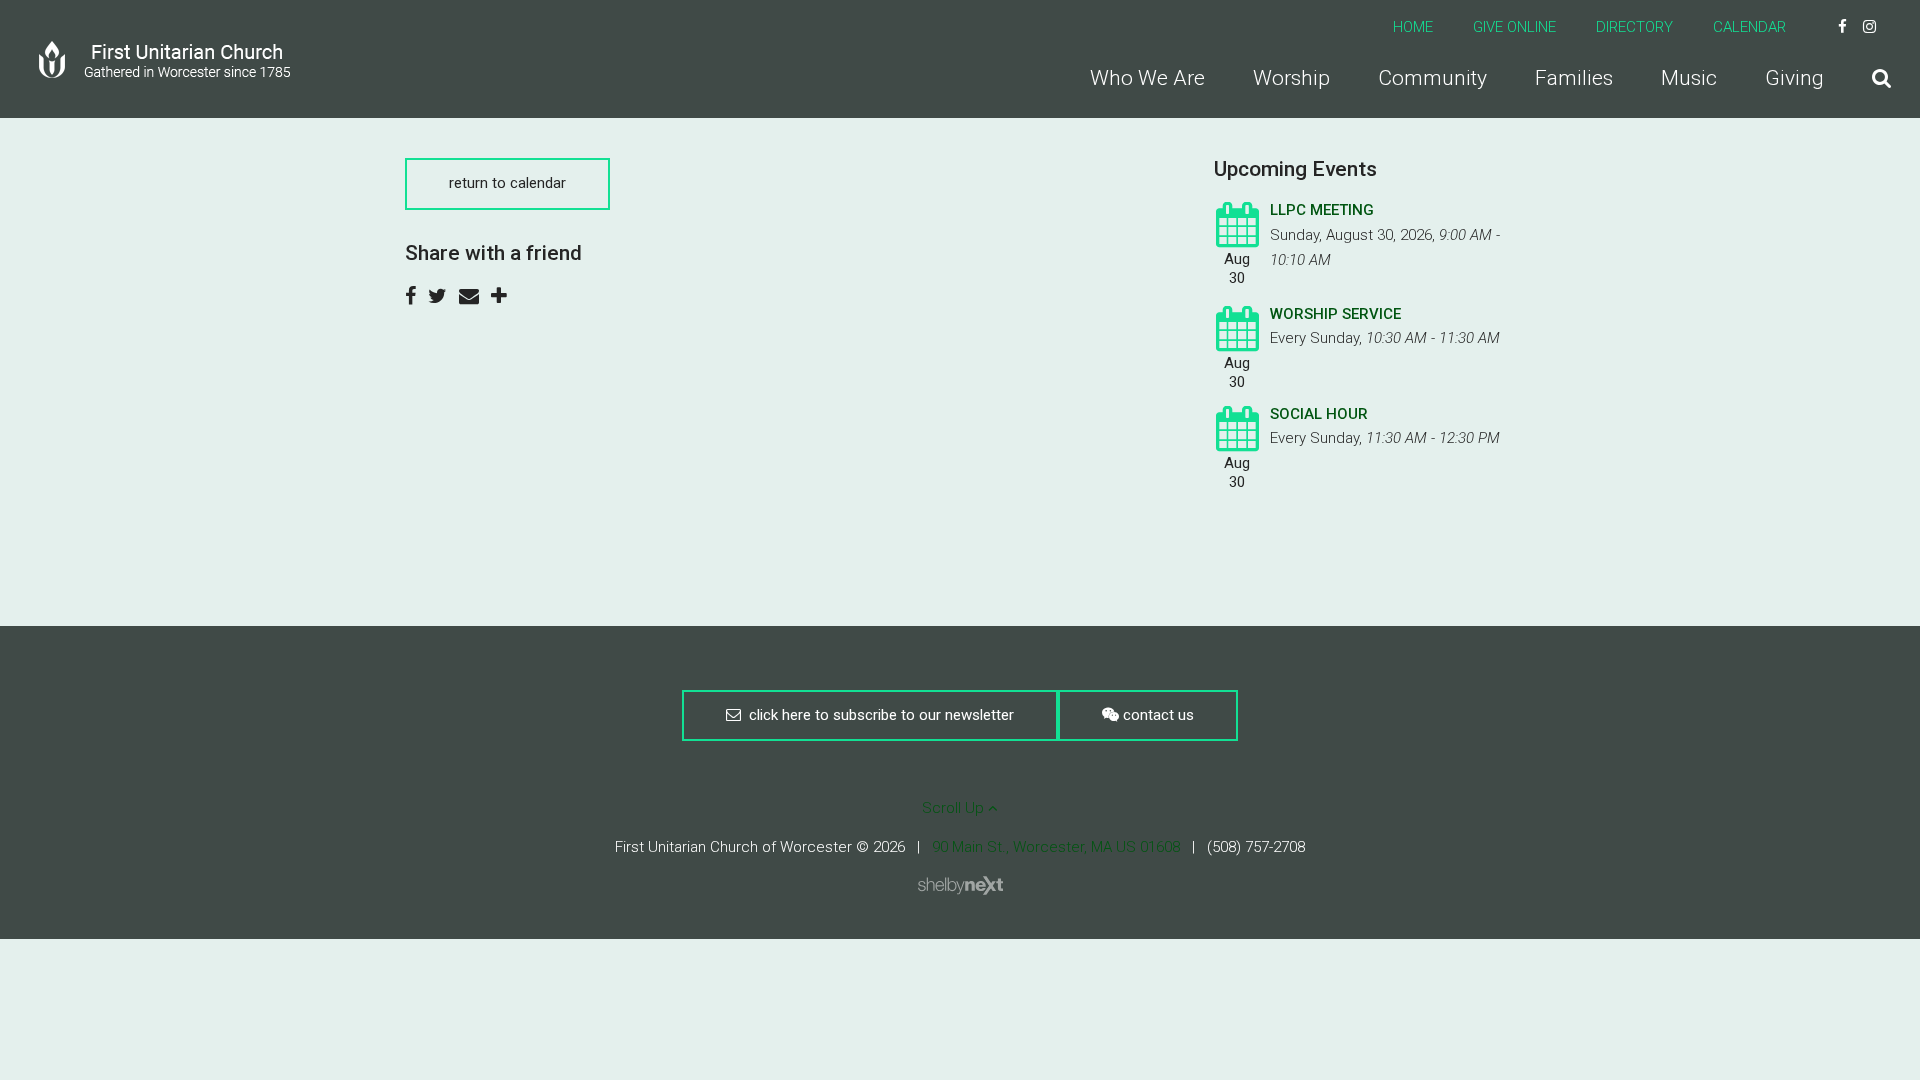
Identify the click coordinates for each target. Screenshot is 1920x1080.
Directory (1634, 27)
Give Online (1514, 27)
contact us (1156, 715)
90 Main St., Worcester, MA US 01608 (1056, 847)
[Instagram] (1869, 27)
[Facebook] (1842, 27)
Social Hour (1319, 414)
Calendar (1749, 27)
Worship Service (1335, 314)
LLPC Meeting (1322, 210)
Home (1413, 27)
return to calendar (507, 183)
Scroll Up (955, 808)
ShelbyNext (960, 886)
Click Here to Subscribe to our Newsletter (877, 715)
